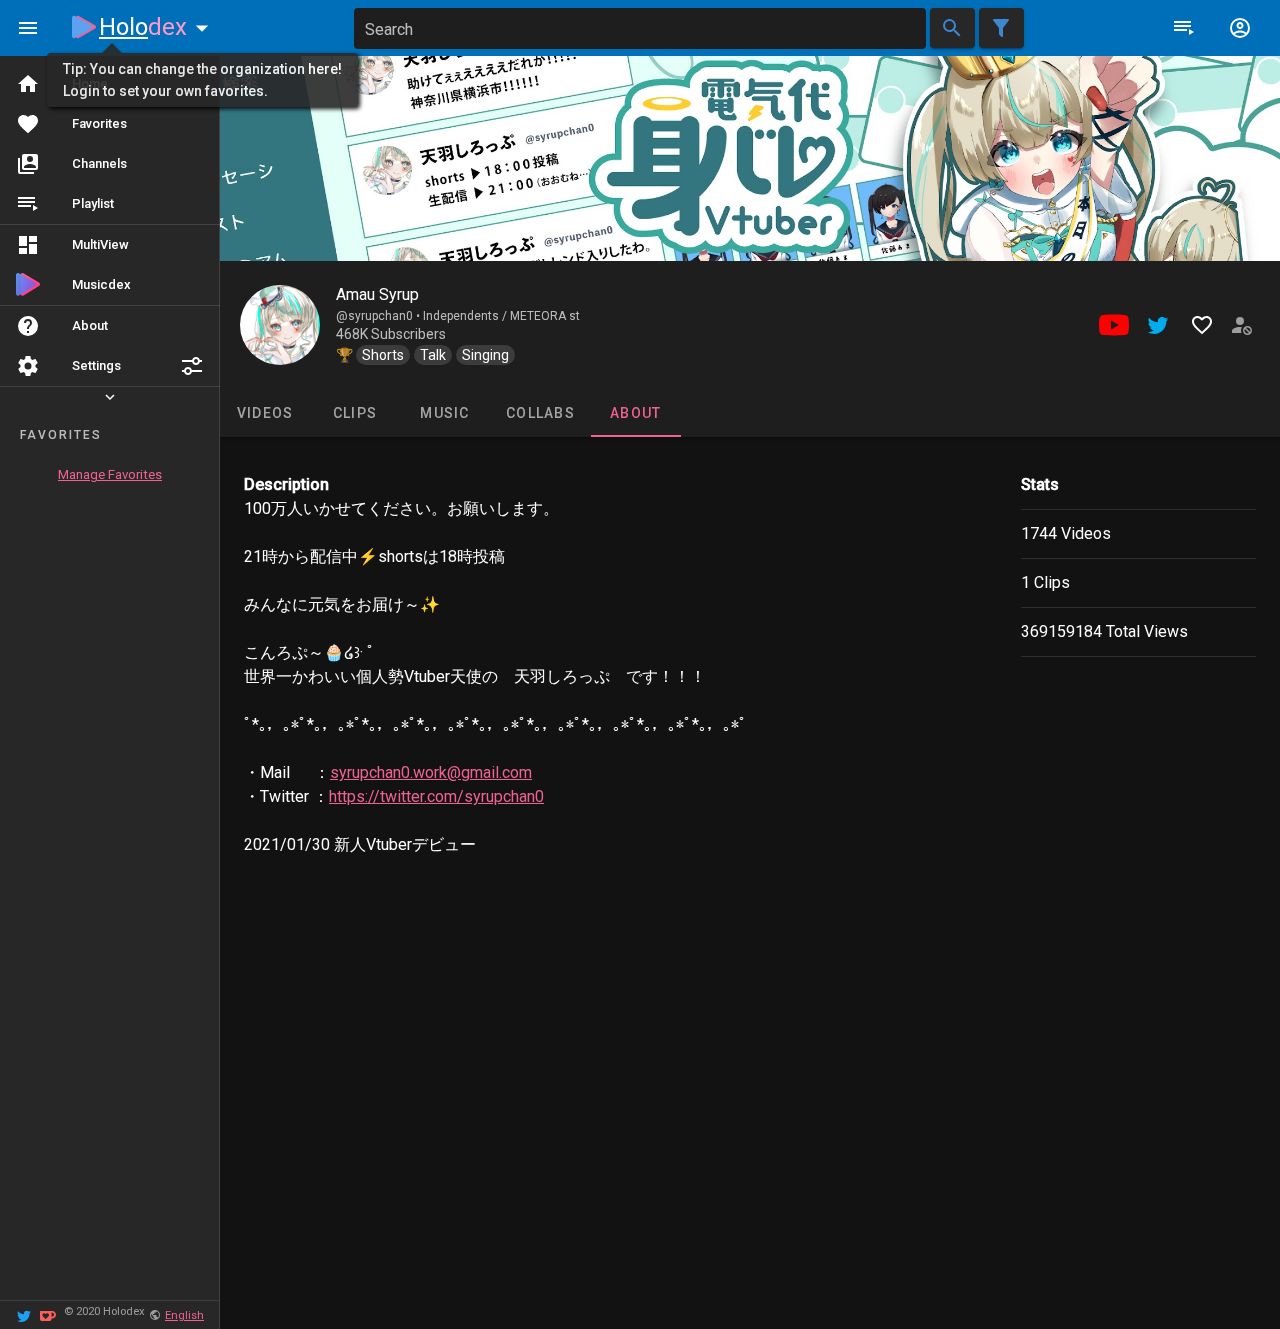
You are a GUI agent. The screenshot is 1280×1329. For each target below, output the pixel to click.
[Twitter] (24, 1314)
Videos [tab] (265, 413)
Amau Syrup (377, 294)
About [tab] (635, 413)
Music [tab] (444, 413)
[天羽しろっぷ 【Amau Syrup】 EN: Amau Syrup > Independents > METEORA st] (280, 325)
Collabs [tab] (540, 413)
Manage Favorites (110, 474)
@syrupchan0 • (379, 316)
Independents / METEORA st (501, 316)
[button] (192, 366)
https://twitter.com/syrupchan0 (436, 796)
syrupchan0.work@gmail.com (431, 772)
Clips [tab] (355, 413)
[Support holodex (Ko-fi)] (48, 1314)
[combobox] (640, 28)
